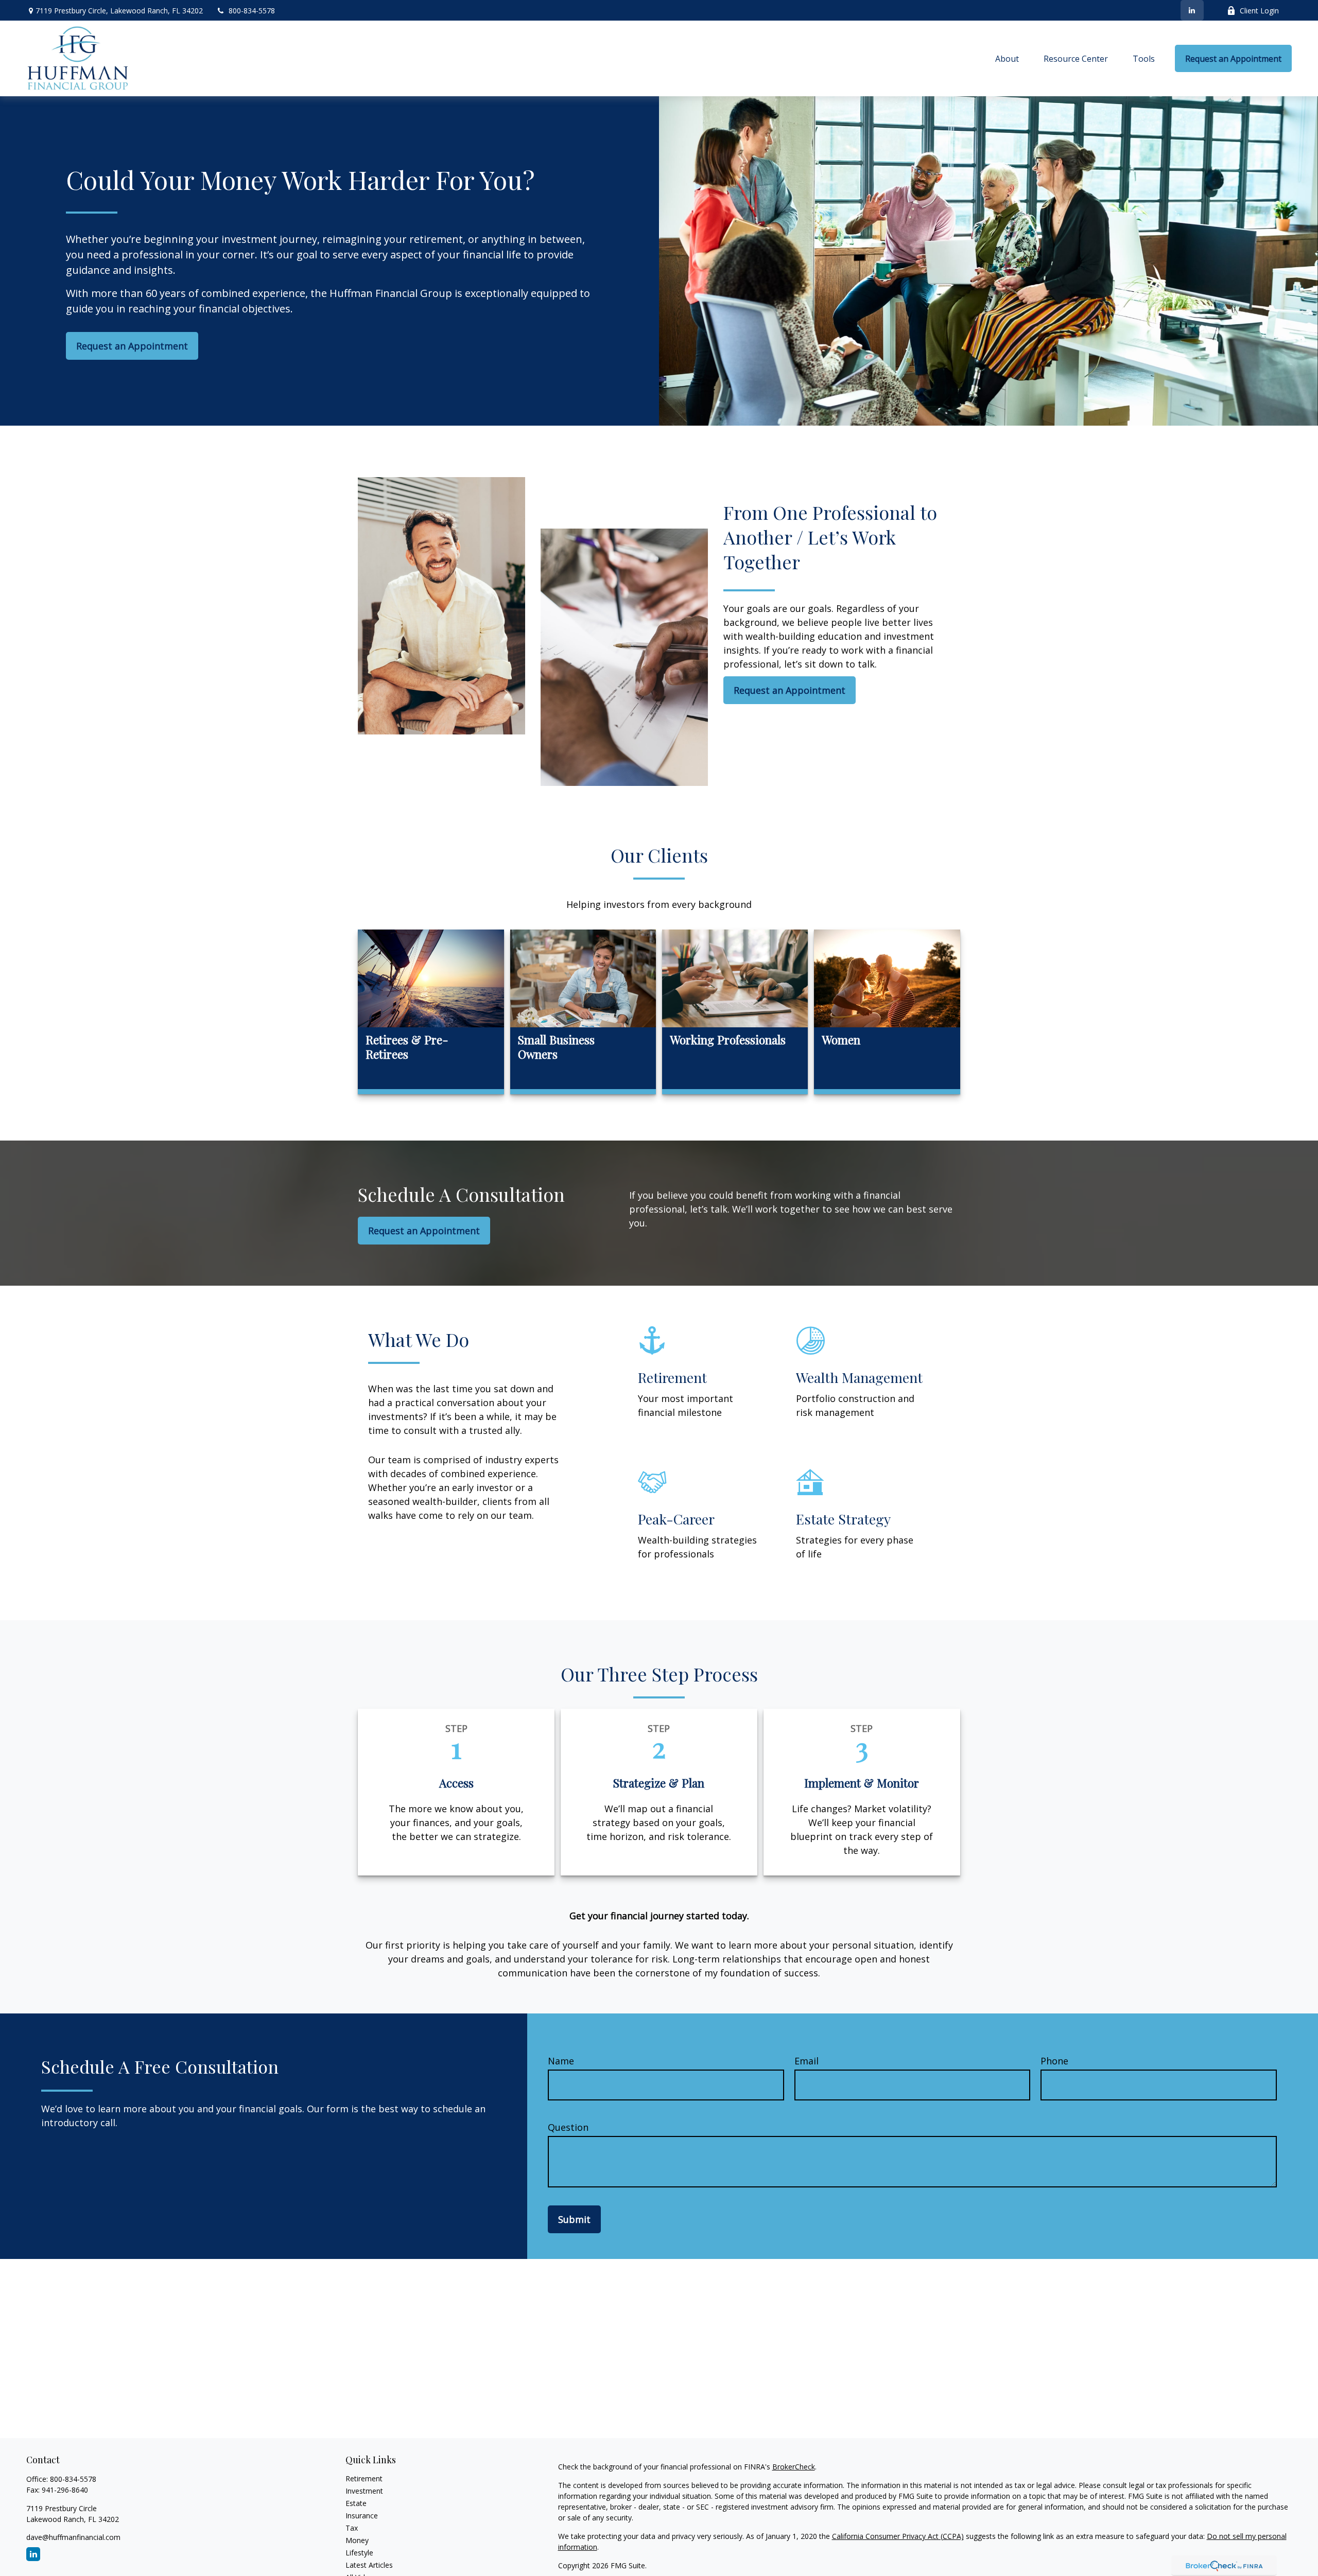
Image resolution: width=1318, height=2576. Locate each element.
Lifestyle (359, 2553)
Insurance (362, 2516)
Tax (352, 2528)
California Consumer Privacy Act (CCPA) (898, 2536)
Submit (574, 2219)
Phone (1054, 2061)
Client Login (1259, 11)
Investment (364, 2491)
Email (807, 2061)
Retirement (364, 2478)
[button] (1007, 59)
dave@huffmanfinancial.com (73, 2537)
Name (561, 2061)
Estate (356, 2503)
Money (357, 2540)
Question (568, 2127)
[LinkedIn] (1192, 10)
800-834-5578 (252, 11)
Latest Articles (369, 2565)
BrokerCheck (794, 2467)
